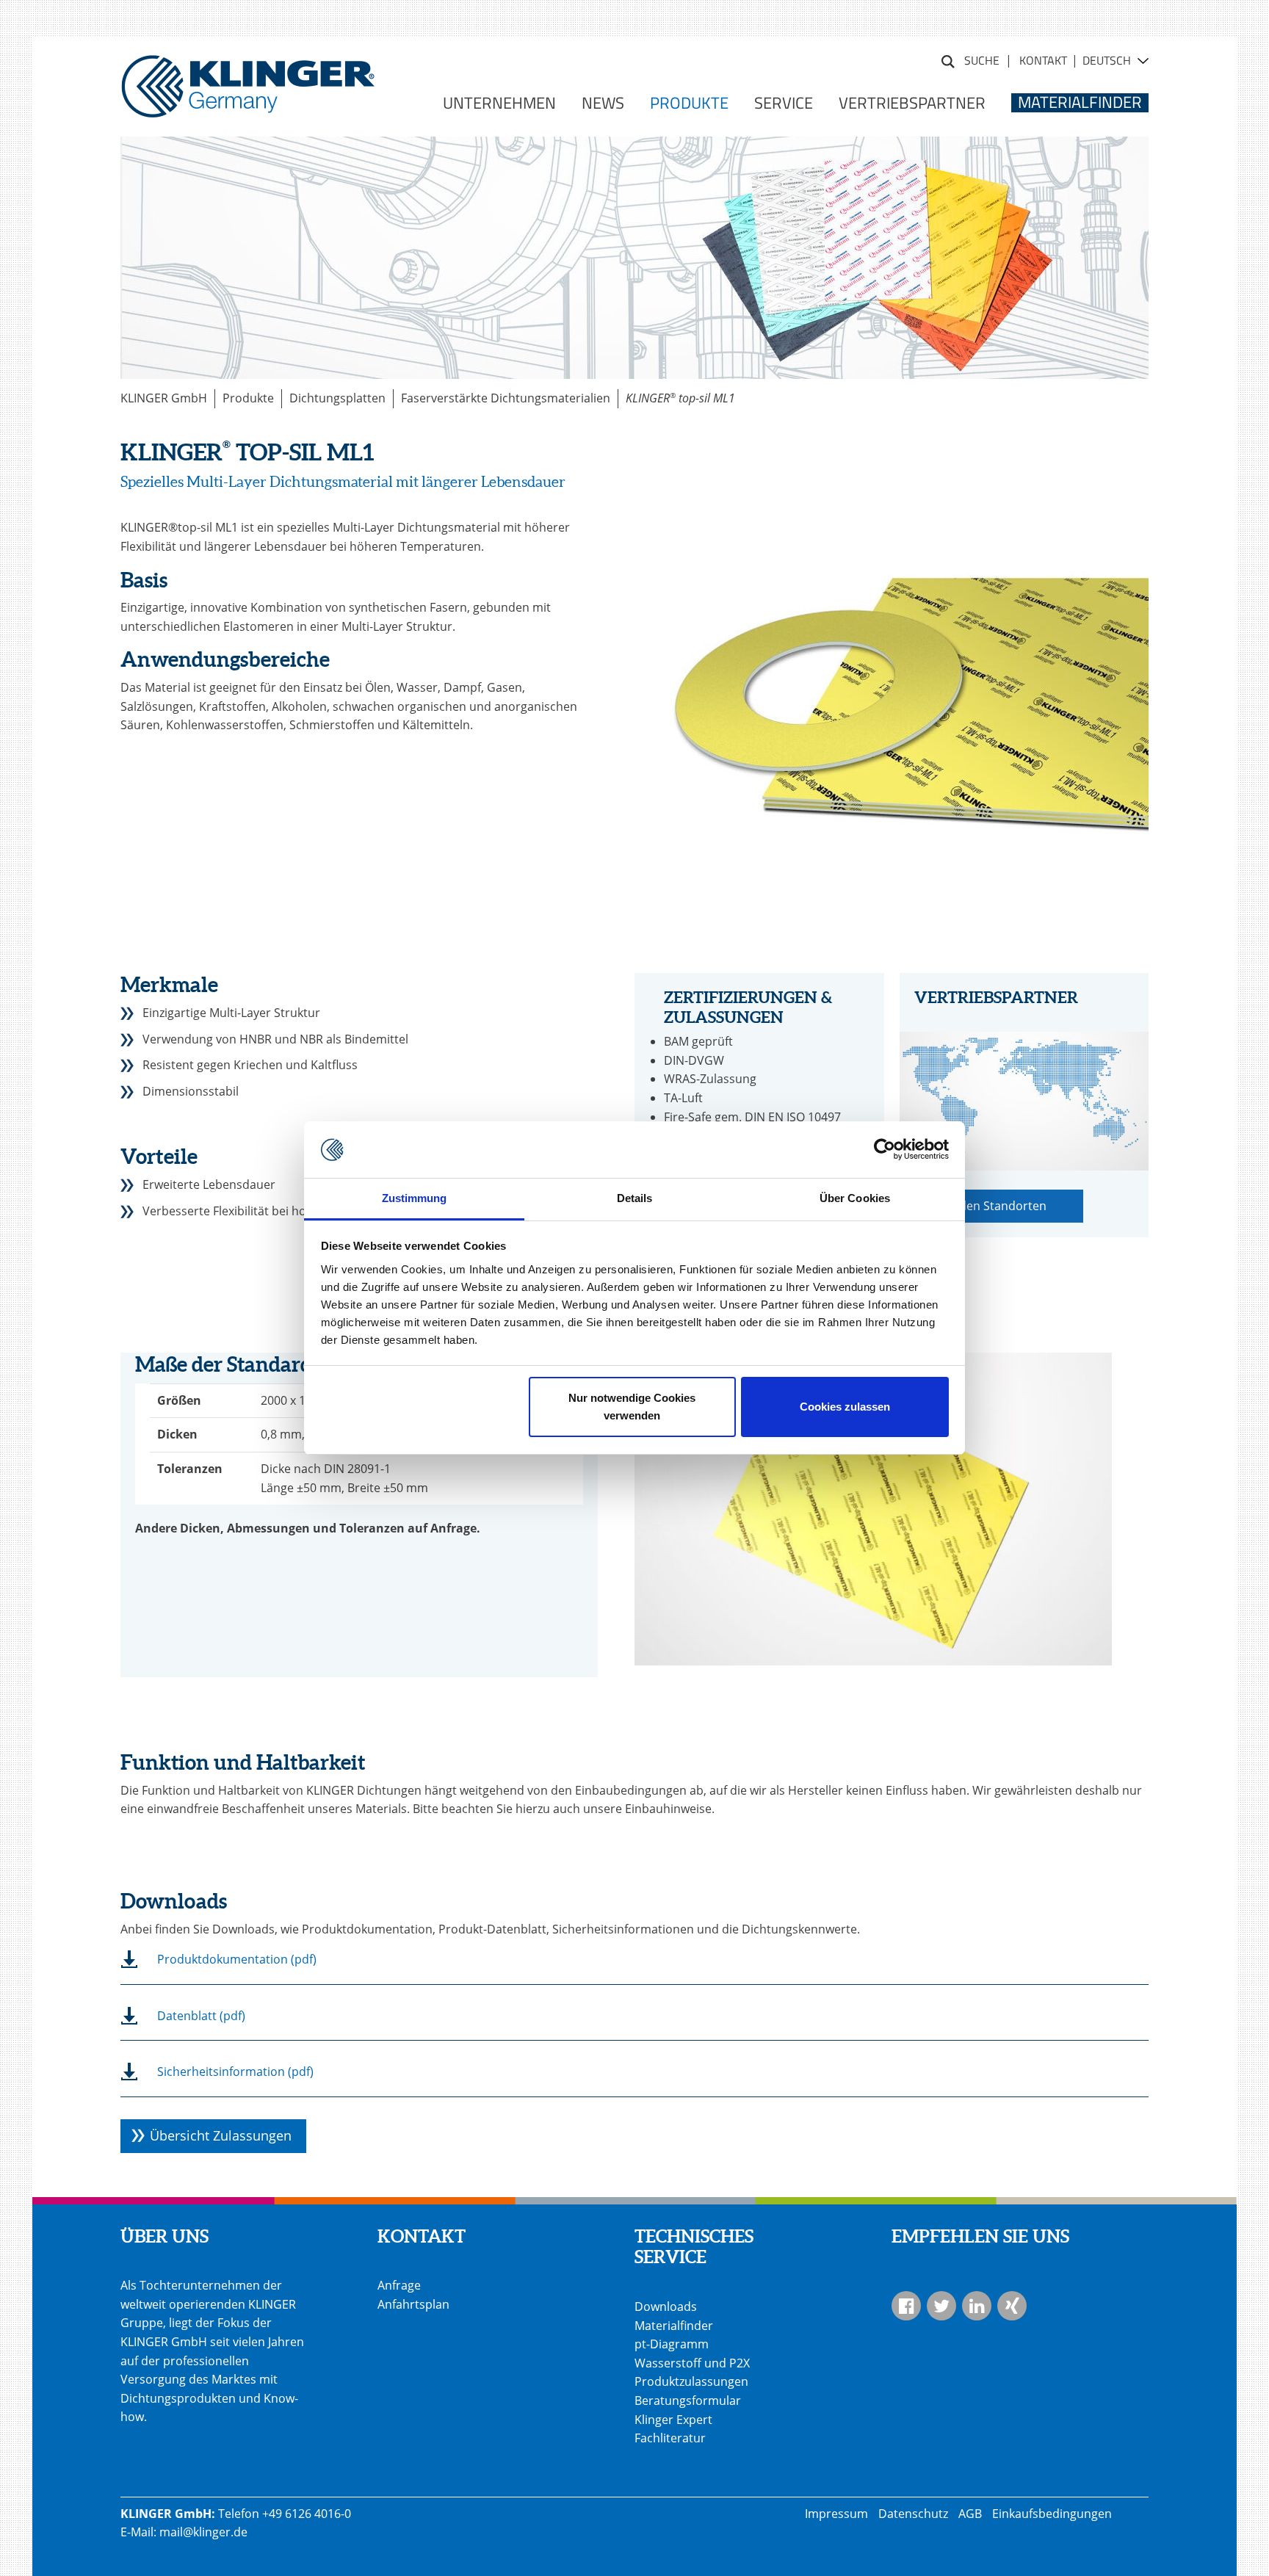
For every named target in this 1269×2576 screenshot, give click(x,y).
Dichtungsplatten (337, 398)
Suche (948, 59)
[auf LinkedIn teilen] (977, 2306)
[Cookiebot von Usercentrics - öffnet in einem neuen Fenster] (885, 1150)
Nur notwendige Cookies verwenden (632, 1407)
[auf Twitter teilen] (941, 2306)
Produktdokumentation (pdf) (237, 1959)
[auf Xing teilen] (1012, 2306)
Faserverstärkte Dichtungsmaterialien (506, 398)
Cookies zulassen (845, 1407)
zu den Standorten (995, 1206)
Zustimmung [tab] (415, 1198)
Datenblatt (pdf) (201, 2016)
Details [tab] (635, 1198)
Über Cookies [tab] (855, 1198)
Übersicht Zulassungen (221, 2135)
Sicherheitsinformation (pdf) (235, 2072)
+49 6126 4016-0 (307, 2514)
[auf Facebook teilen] (906, 2306)
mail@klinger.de (203, 2532)
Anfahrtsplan (413, 2304)
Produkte (248, 398)
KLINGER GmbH (164, 398)
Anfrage (399, 2285)
